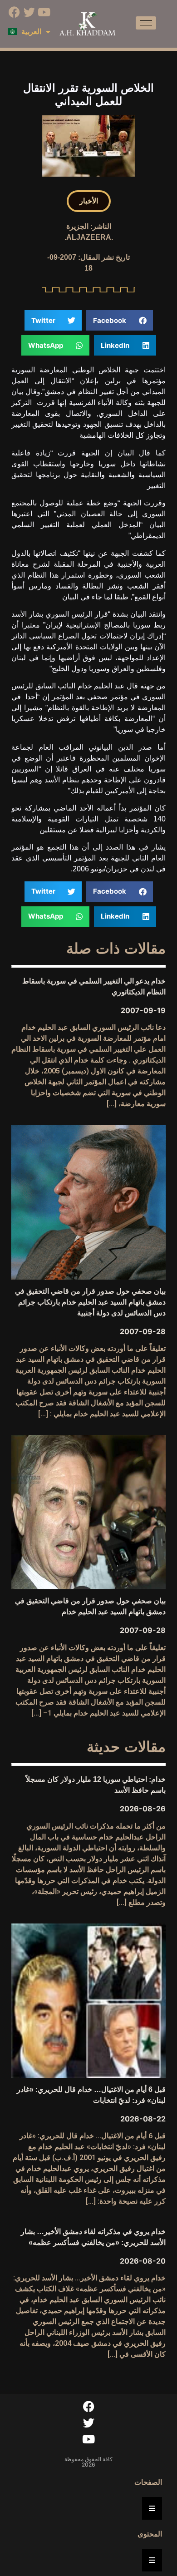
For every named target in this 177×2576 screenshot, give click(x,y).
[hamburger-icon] (146, 23)
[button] (89, 201)
